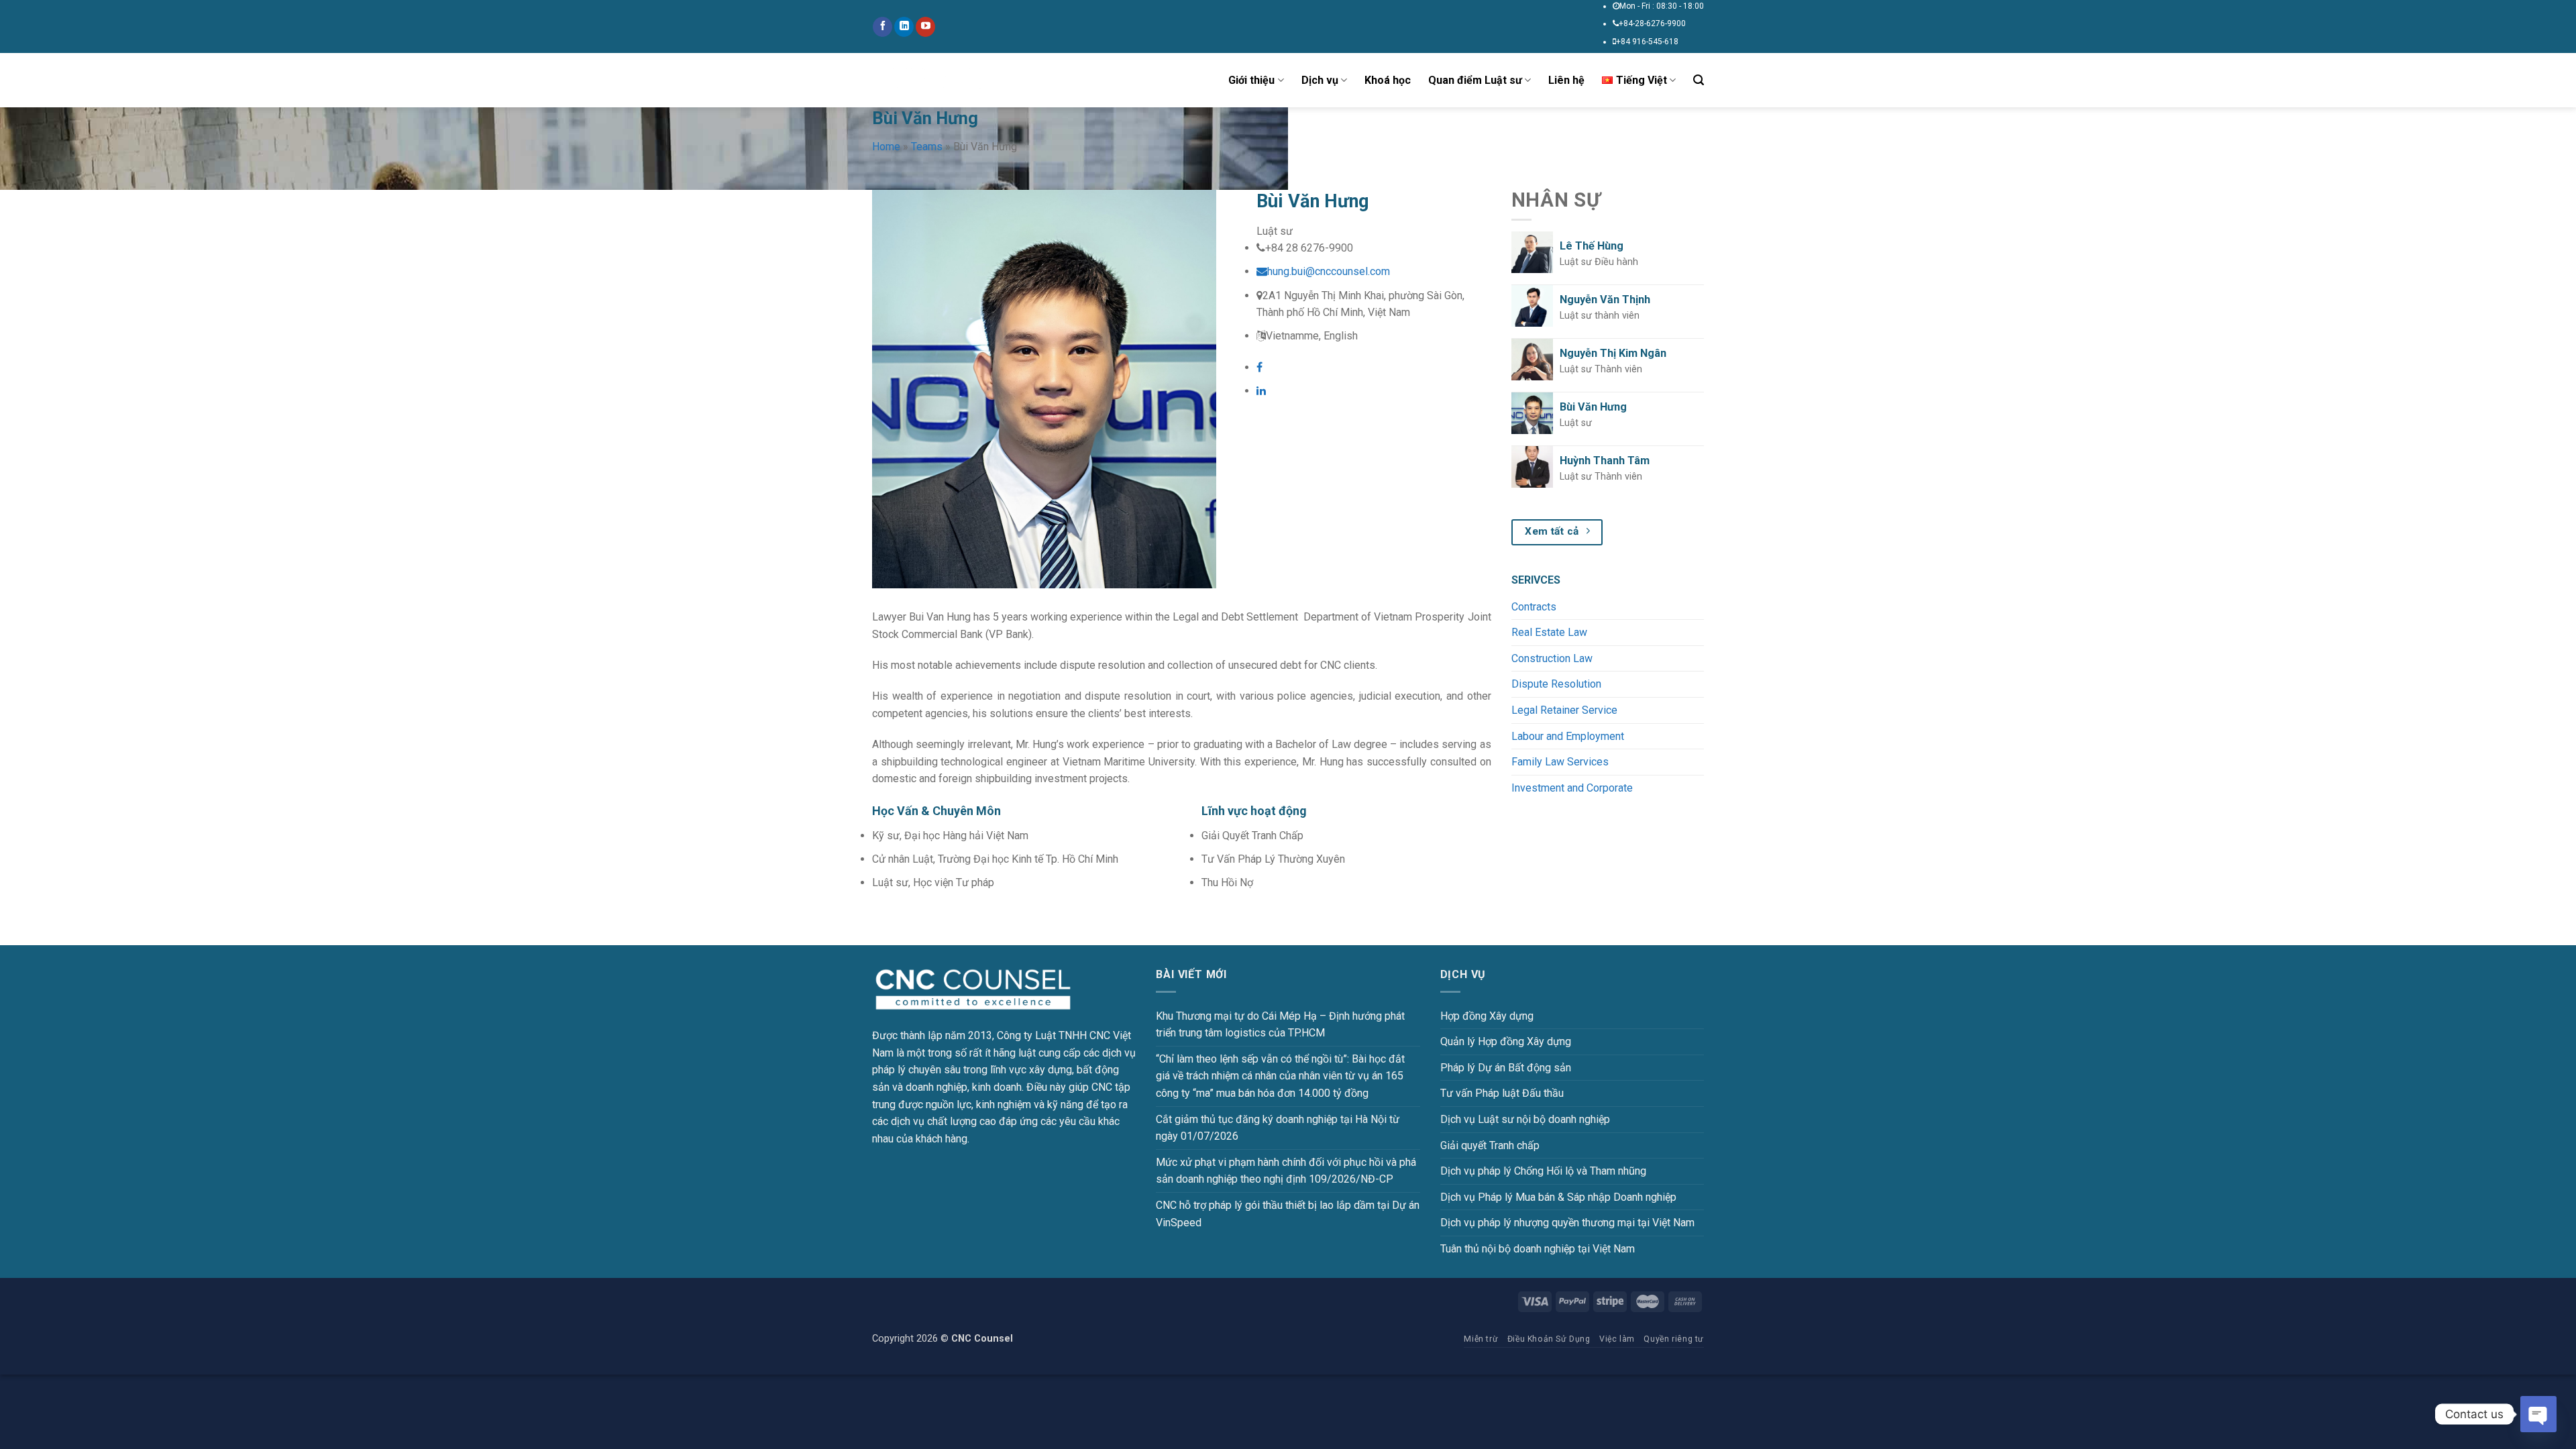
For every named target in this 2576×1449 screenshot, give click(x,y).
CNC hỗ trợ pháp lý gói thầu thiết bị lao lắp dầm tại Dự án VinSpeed (1288, 1214)
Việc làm (1617, 1339)
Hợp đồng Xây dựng (1487, 1016)
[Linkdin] (1261, 391)
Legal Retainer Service (1564, 710)
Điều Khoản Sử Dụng (1549, 1339)
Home (886, 147)
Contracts (1534, 607)
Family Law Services (1560, 762)
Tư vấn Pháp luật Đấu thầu (1502, 1093)
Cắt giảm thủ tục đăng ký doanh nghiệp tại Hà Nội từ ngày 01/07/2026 (1278, 1128)
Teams (927, 147)
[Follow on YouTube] (925, 27)
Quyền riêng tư (1674, 1339)
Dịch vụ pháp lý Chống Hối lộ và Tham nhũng (1543, 1171)
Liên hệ (1566, 80)
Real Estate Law (1549, 632)
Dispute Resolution (1556, 684)
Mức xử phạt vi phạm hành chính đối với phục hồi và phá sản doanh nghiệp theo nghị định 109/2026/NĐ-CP (1286, 1171)
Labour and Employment (1568, 736)
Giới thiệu (1251, 80)
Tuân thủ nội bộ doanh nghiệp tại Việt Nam (1538, 1249)
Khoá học (1388, 80)
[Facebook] (1259, 367)
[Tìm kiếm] (1699, 80)
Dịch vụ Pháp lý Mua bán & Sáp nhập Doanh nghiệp (1558, 1197)
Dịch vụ (1320, 80)
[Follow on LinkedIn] (904, 27)
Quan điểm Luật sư (1475, 80)
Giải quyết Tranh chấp (1490, 1145)
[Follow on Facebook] (882, 27)
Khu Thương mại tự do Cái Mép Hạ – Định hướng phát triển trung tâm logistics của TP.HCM (1280, 1025)
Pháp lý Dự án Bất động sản (1506, 1068)
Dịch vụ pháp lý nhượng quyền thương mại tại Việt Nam (1567, 1223)
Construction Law (1552, 658)
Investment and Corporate (1572, 788)
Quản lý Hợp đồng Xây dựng (1506, 1041)
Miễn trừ (1481, 1339)
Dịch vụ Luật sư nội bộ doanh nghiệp (1525, 1119)
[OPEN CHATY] (2538, 1414)
